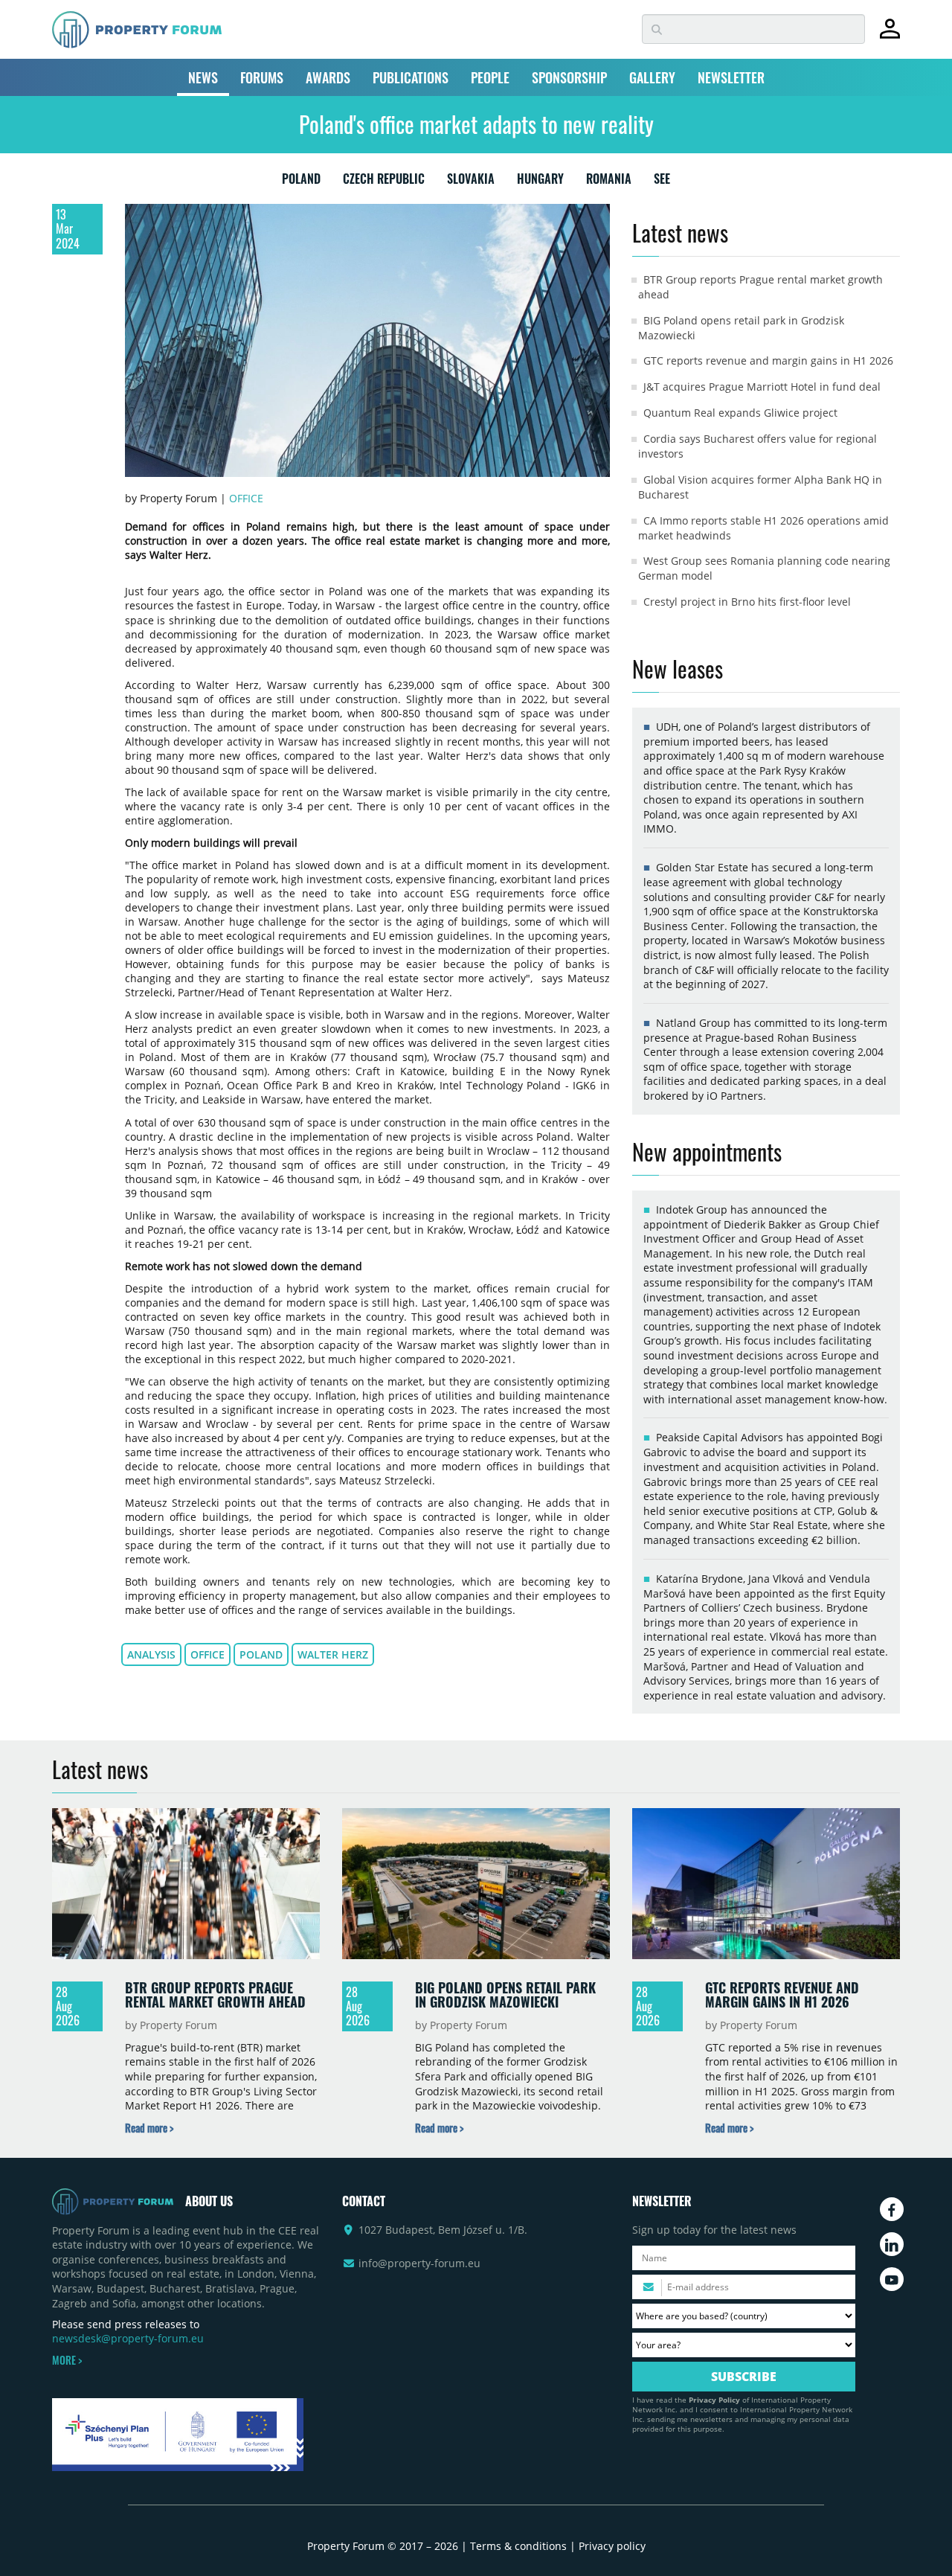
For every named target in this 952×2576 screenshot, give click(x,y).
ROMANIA (609, 182)
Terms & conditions (518, 2546)
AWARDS (328, 77)
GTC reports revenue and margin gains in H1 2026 (768, 361)
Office (246, 498)
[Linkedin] (892, 2244)
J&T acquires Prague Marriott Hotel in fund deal (762, 387)
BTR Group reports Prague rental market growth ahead (215, 1995)
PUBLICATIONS (411, 77)
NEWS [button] (203, 77)
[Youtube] (892, 2279)
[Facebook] (892, 2209)
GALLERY (652, 77)
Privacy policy (612, 2546)
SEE (662, 182)
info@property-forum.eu (419, 2263)
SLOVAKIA (471, 182)
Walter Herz (333, 1654)
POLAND (301, 182)
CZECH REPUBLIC (384, 182)
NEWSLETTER (731, 77)
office (208, 1654)
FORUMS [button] (262, 77)
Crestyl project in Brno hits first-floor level (747, 602)
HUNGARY (540, 182)
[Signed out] (890, 35)
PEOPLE (490, 77)
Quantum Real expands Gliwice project (740, 413)
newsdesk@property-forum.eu (128, 2338)
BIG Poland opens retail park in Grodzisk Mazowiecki (505, 1995)
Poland (261, 1654)
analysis (151, 1654)
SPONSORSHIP (569, 77)
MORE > (67, 2360)
